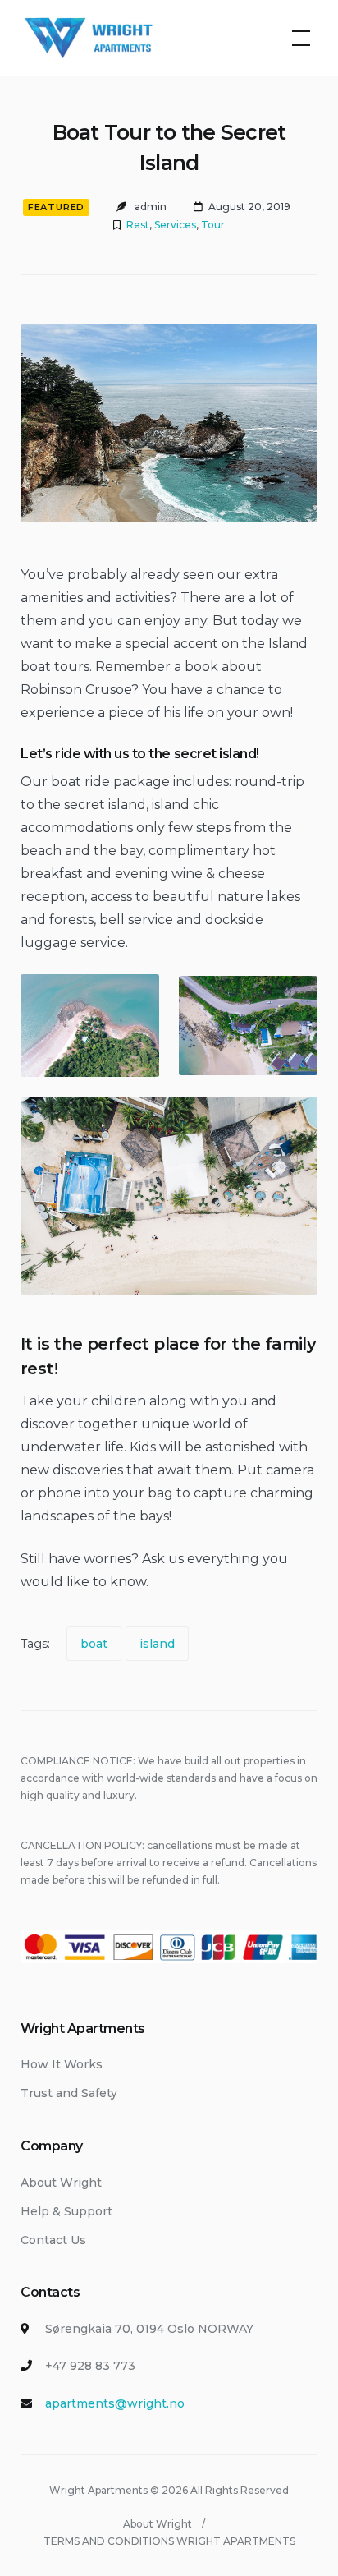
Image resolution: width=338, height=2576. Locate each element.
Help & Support (66, 2211)
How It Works (62, 2064)
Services (175, 225)
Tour (213, 225)
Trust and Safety (69, 2093)
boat (94, 1644)
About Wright (61, 2183)
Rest (138, 225)
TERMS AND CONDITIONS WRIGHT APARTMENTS (169, 2541)
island (157, 1644)
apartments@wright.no (115, 2403)
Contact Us (53, 2240)
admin (151, 207)
